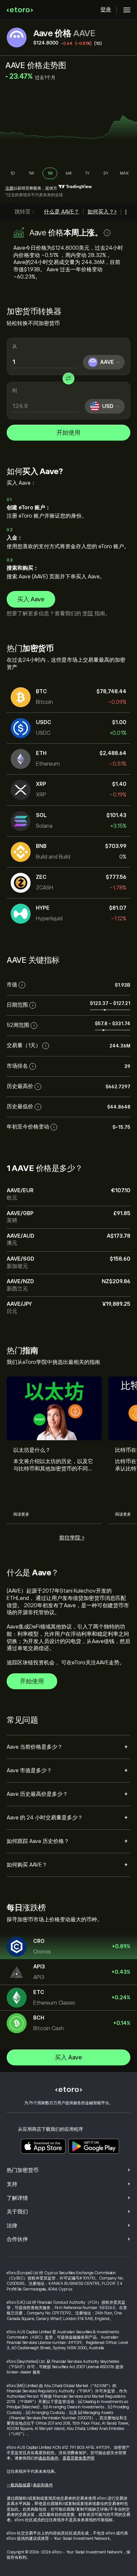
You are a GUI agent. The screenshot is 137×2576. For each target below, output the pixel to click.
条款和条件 (49, 2458)
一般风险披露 (19, 2485)
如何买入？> (102, 212)
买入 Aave (31, 599)
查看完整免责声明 (78, 2458)
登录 (106, 10)
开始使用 (68, 433)
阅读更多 (21, 1514)
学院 (88, 614)
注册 (9, 188)
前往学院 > (72, 1538)
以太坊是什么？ (32, 1450)
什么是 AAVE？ (62, 212)
